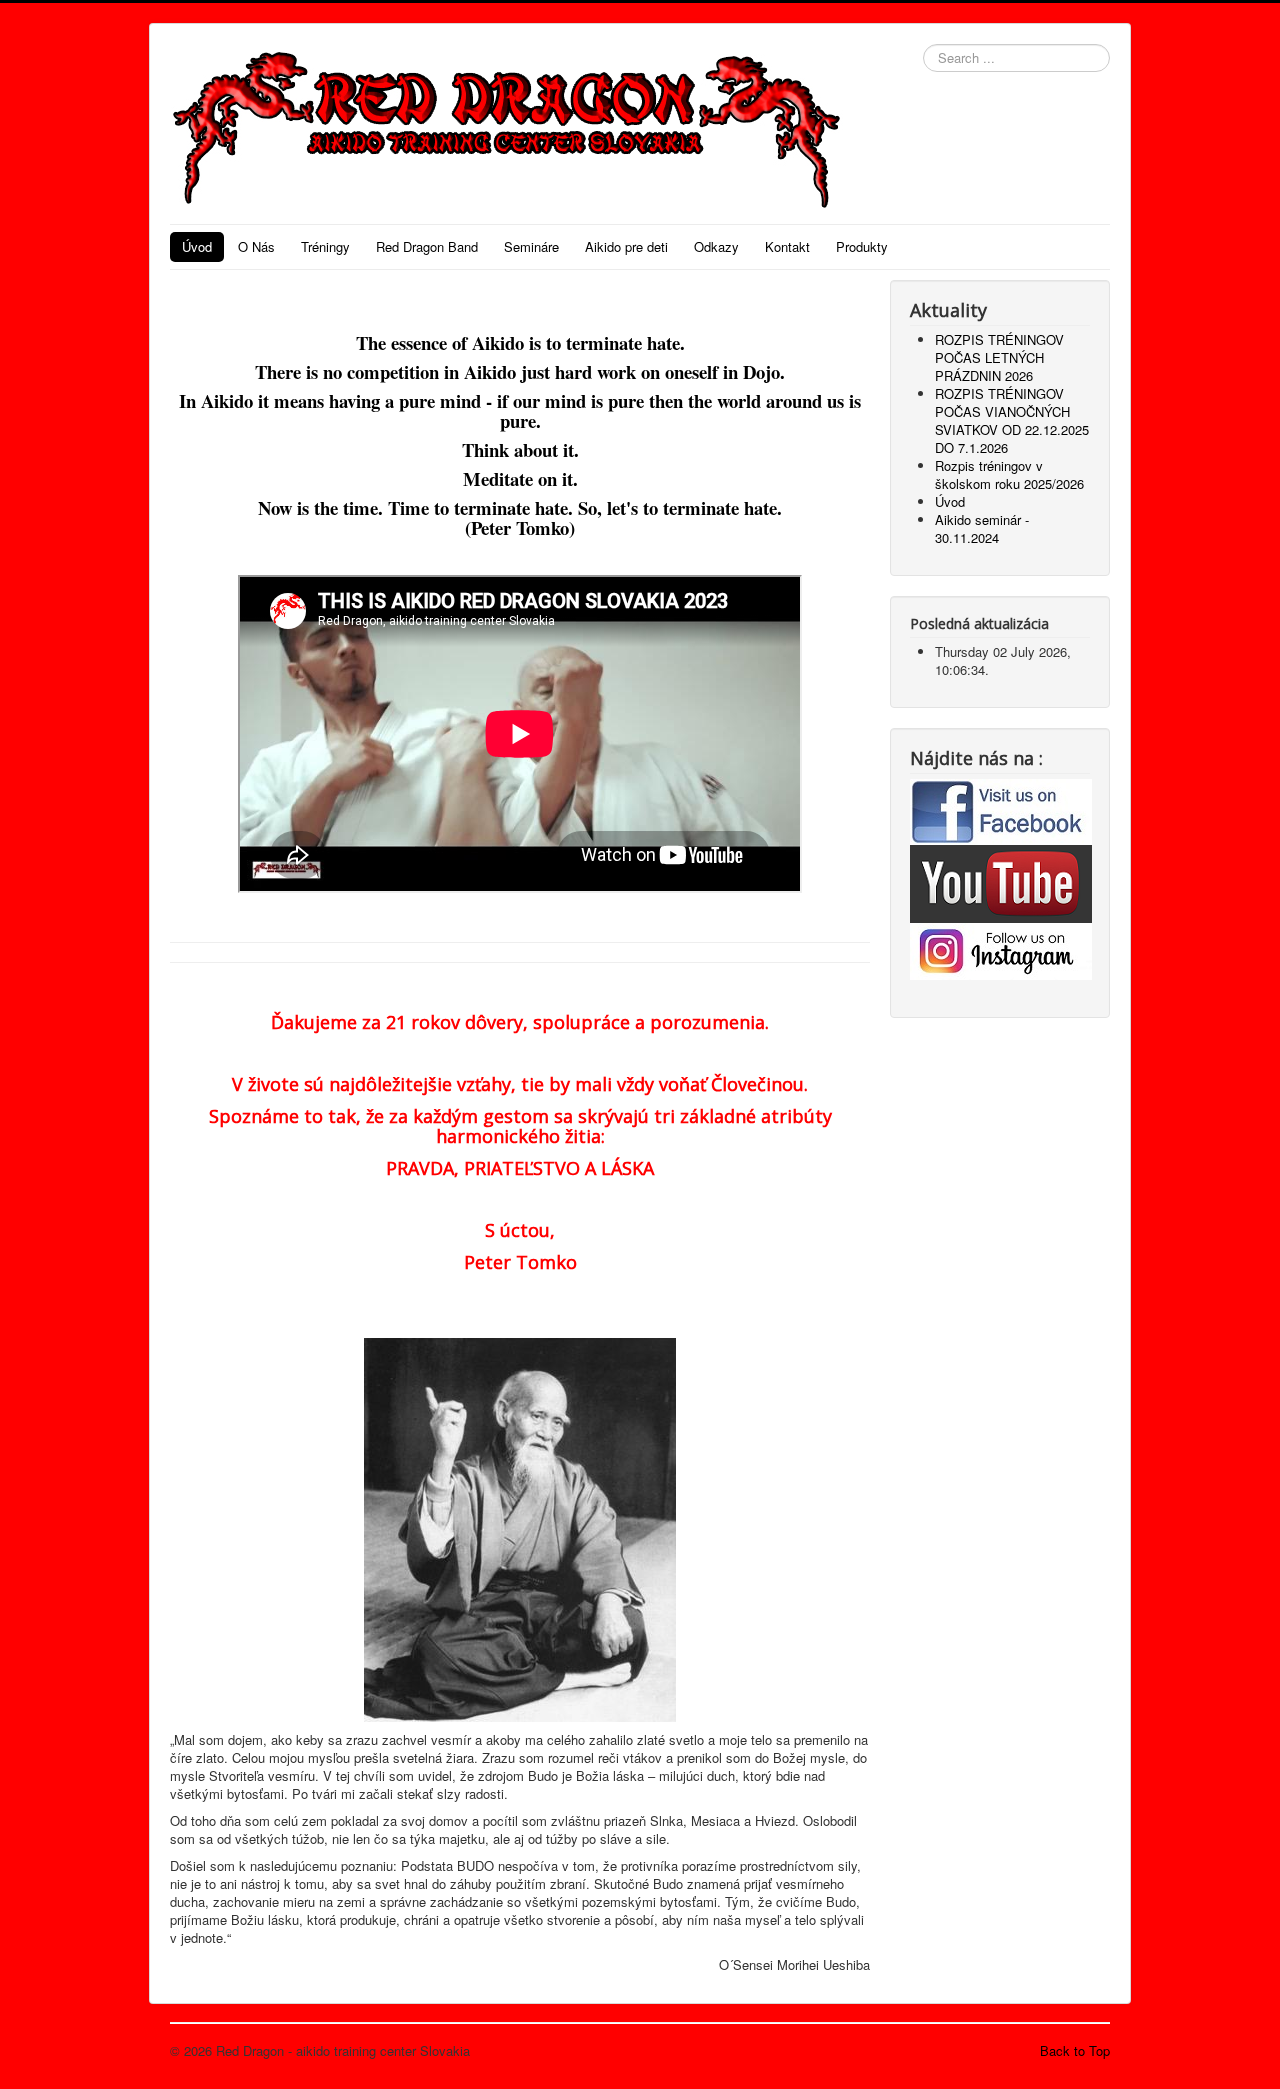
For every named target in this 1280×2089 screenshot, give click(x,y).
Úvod (197, 246)
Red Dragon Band (427, 246)
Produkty (862, 246)
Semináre (531, 246)
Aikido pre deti (626, 246)
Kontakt (787, 246)
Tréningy (325, 246)
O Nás (256, 246)
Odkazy (716, 246)
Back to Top (1075, 2050)
